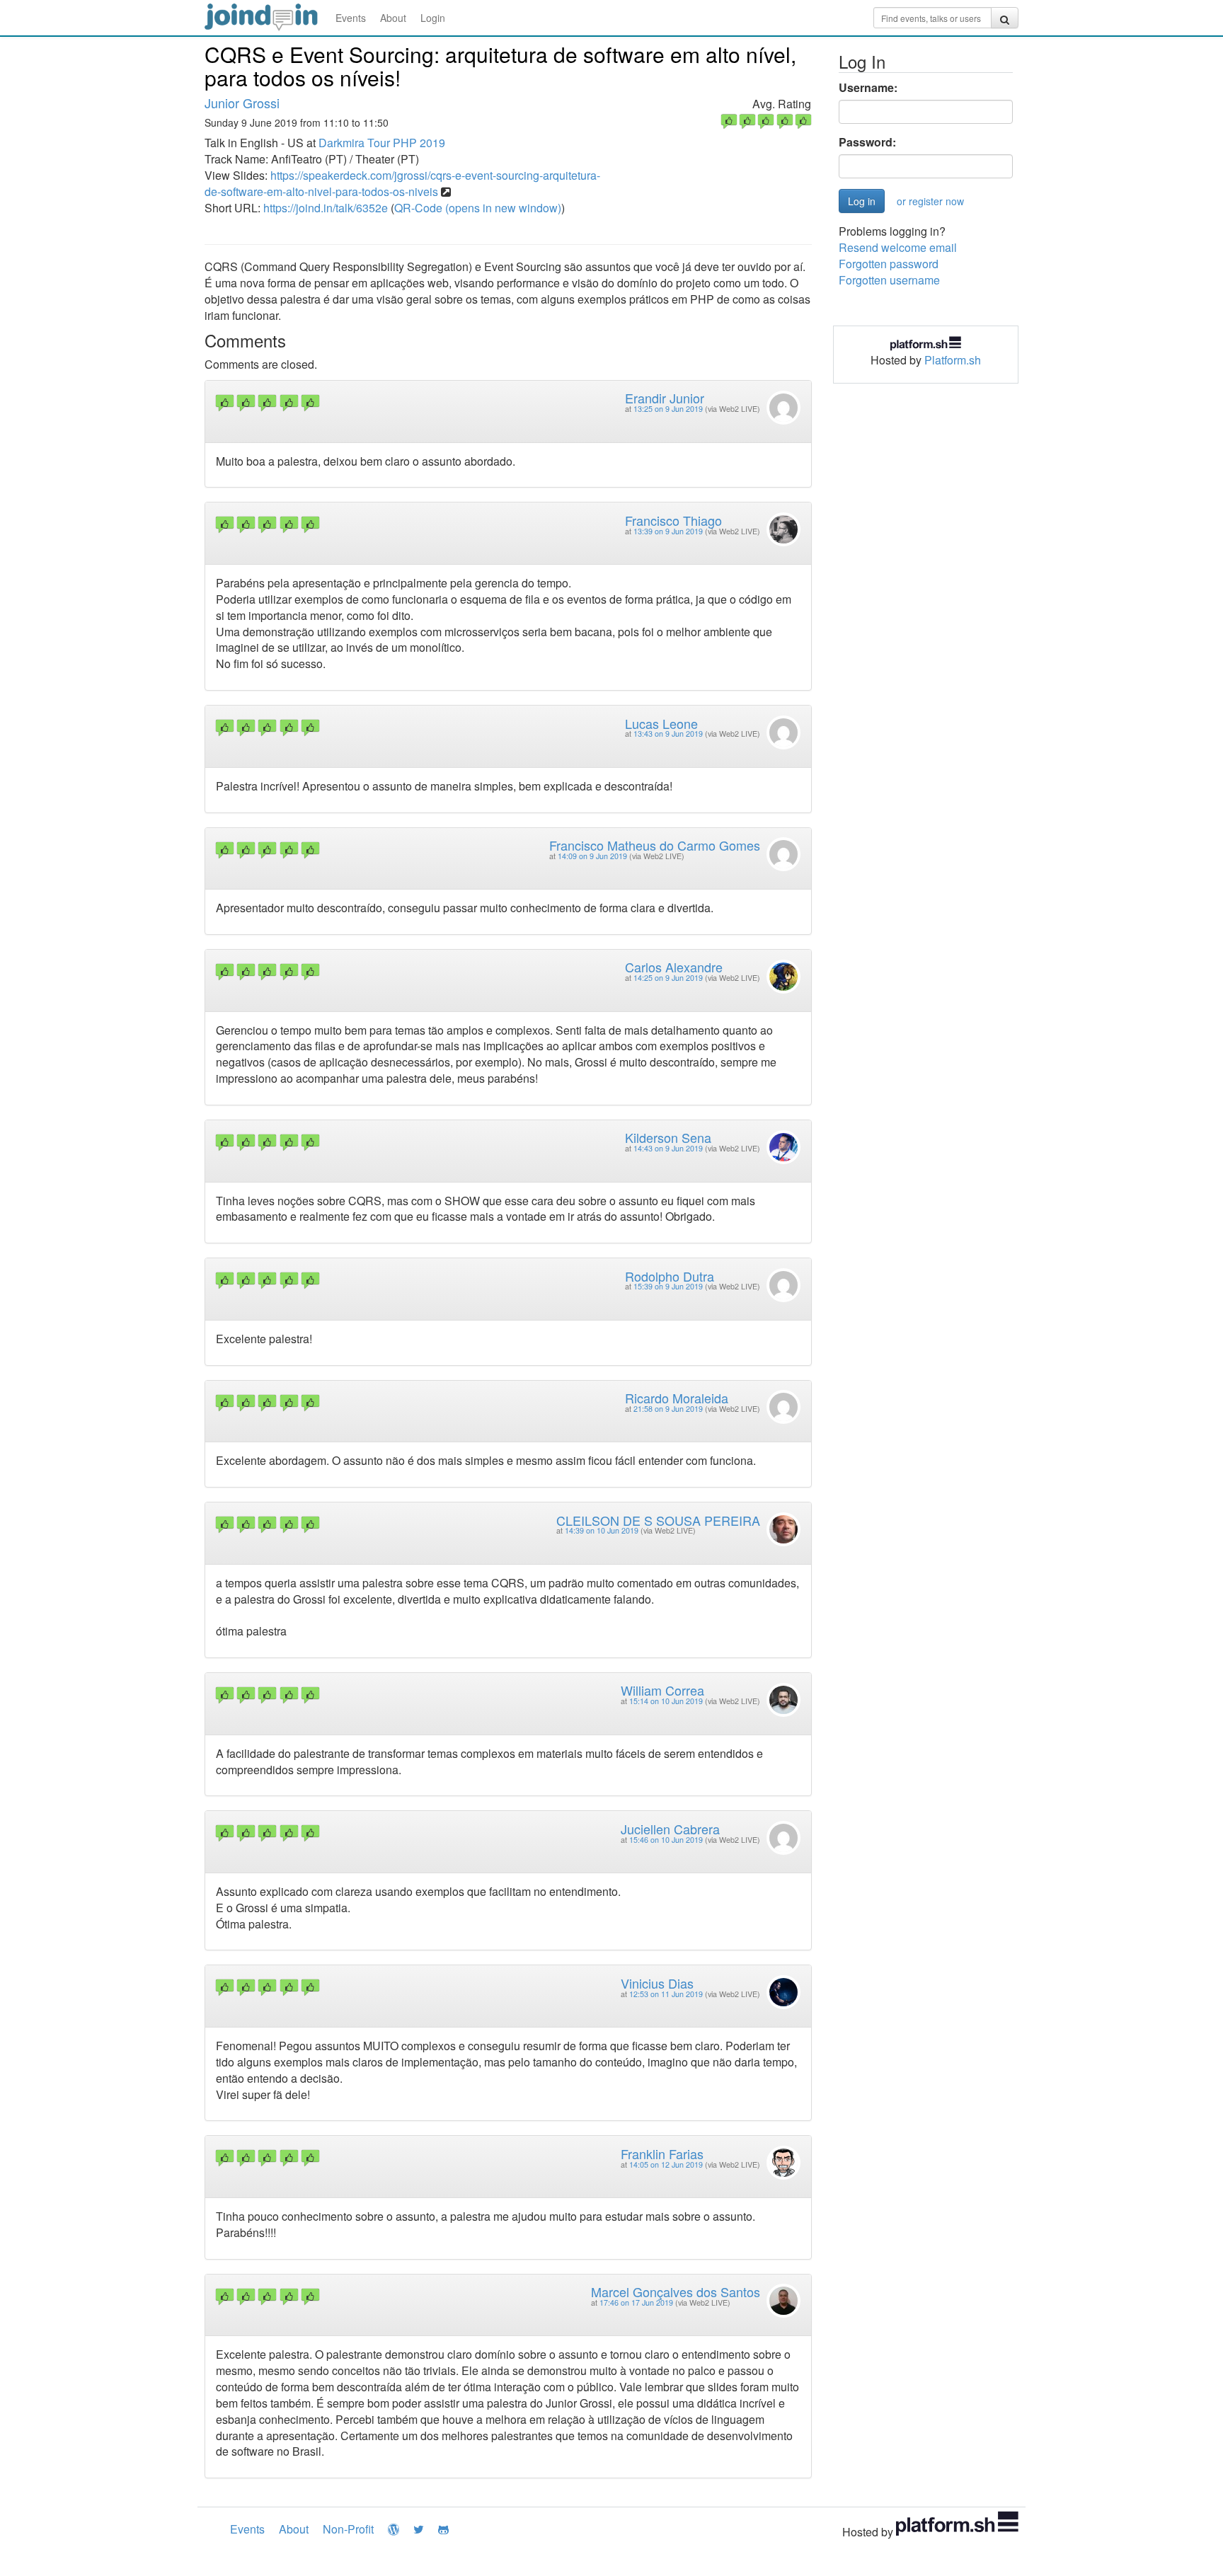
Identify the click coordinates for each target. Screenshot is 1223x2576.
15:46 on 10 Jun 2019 (666, 1840)
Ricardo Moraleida (677, 1398)
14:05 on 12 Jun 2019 (666, 2164)
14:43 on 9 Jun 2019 (668, 1148)
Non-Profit (348, 2529)
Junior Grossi (242, 103)
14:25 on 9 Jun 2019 (668, 978)
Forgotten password (889, 264)
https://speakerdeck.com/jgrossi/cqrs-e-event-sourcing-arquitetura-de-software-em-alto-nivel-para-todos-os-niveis (402, 183)
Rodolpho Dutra (670, 1276)
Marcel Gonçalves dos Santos (676, 2292)
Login (433, 18)
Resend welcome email (898, 247)
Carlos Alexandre (674, 967)
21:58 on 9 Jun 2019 (668, 1409)
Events (351, 18)
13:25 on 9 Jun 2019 (668, 409)
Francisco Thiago (673, 520)
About (393, 18)
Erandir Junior (665, 398)
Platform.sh (953, 360)
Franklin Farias (662, 2154)
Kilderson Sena (668, 1137)
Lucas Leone (661, 723)
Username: (868, 88)
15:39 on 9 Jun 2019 (668, 1286)
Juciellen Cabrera (670, 1829)
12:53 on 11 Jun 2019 (666, 1994)
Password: (867, 142)
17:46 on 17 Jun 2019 (636, 2302)
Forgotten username (889, 280)
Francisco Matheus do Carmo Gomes (655, 845)
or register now (930, 201)
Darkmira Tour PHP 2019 (382, 143)
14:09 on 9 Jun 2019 (592, 856)
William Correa (662, 1690)
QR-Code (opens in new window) (478, 208)
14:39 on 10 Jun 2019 (602, 1530)
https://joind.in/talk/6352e (326, 208)
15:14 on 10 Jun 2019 (666, 1701)
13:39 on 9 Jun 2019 (668, 531)
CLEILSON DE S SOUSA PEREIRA (658, 1520)
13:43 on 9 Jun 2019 (668, 734)
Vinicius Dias (657, 1983)
